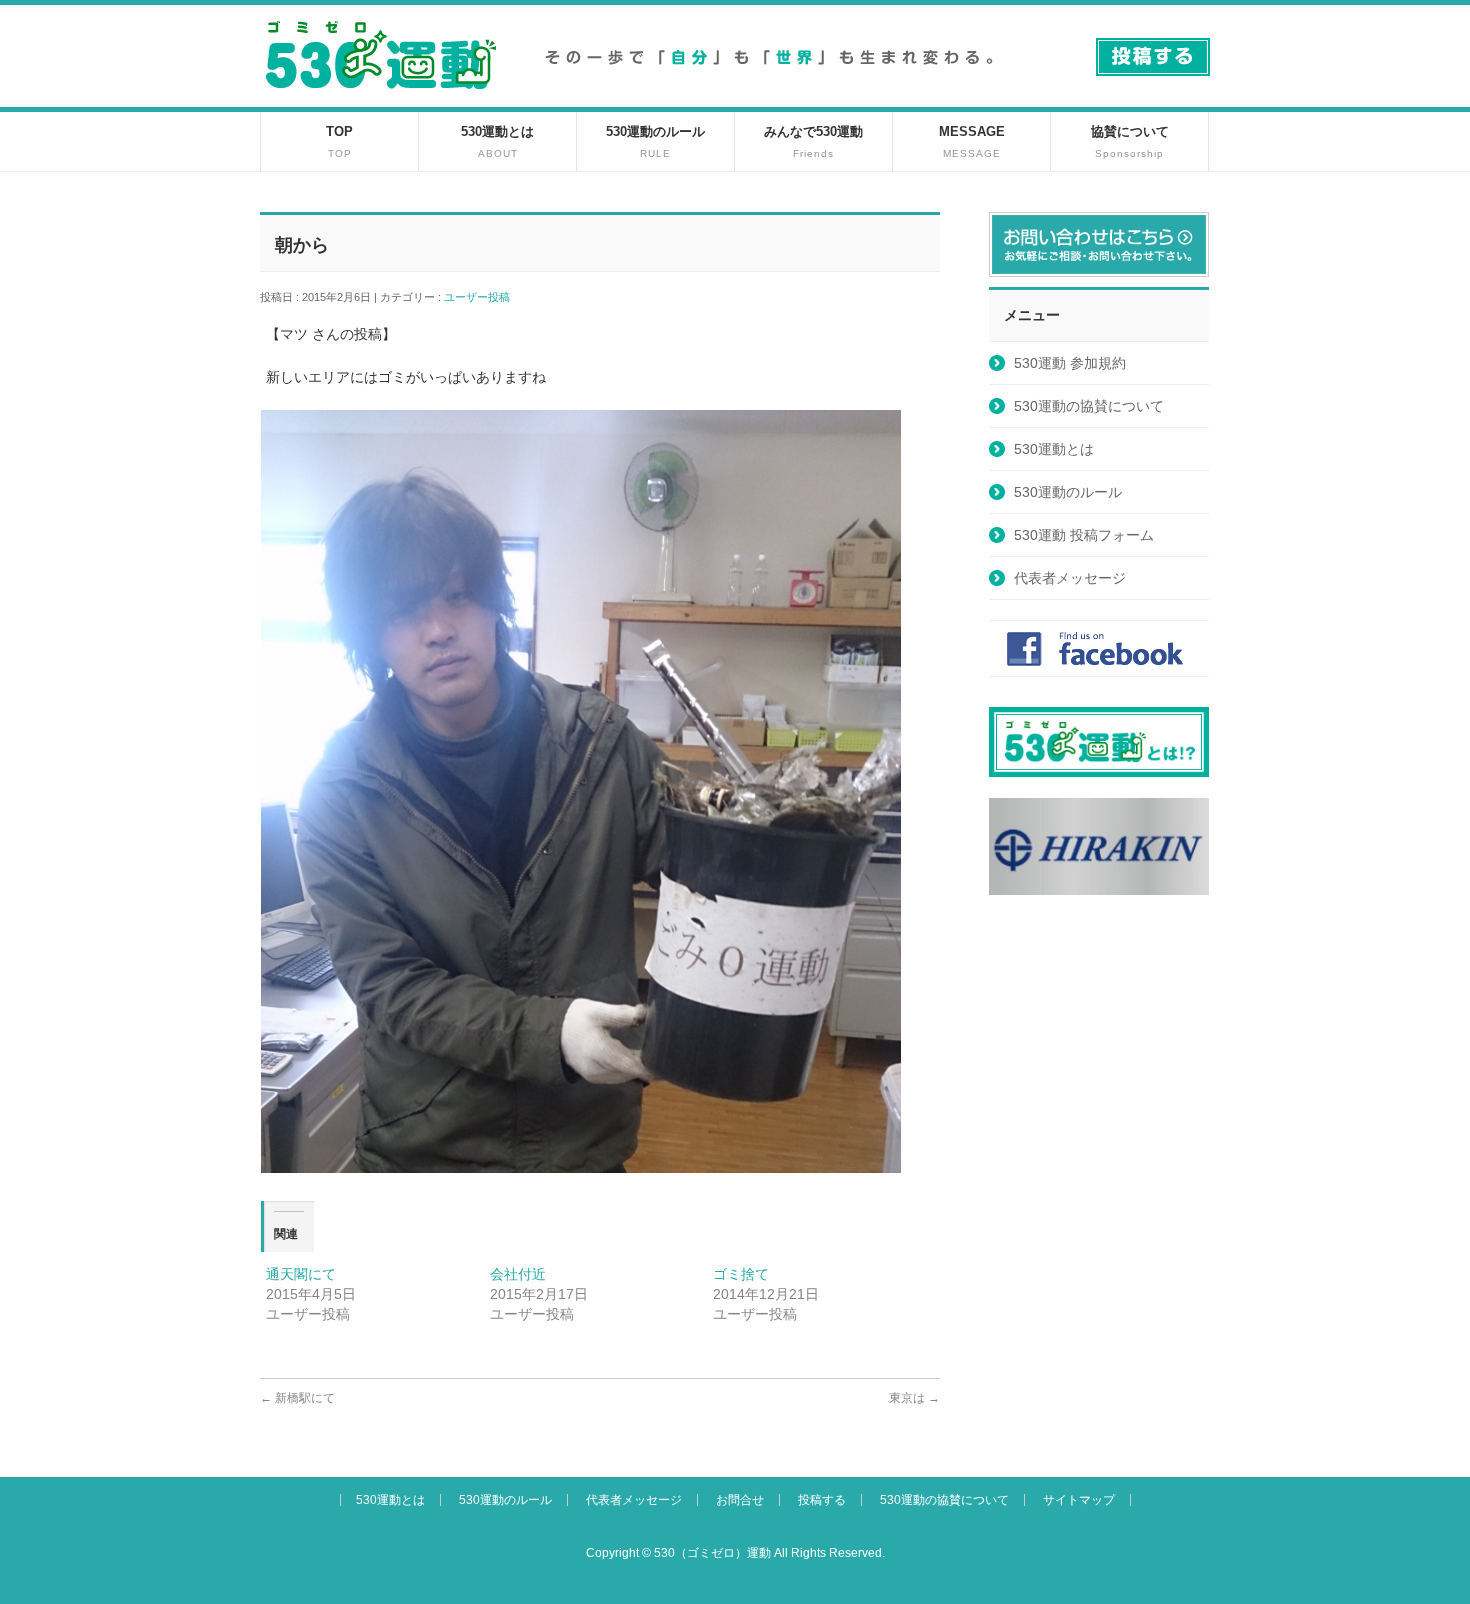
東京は (914, 1398)
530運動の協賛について (1089, 406)
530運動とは (1054, 449)
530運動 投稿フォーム (1084, 535)
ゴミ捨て (741, 1274)
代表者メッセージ (1070, 578)
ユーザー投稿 (482, 297)
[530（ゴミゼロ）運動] (381, 96)
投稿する (822, 1500)
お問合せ (740, 1500)
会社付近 (518, 1274)
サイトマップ (1079, 1500)
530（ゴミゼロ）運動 (712, 1553)
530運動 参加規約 (1070, 363)
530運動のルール (1068, 492)
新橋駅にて (297, 1398)
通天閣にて (301, 1274)
